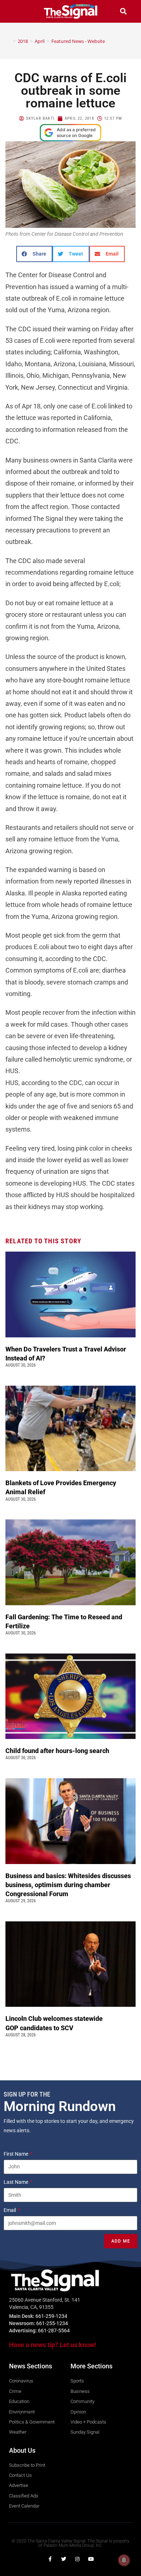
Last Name (16, 2182)
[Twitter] (64, 2559)
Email (10, 2210)
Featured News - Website (78, 41)
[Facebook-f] (50, 2559)
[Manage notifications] (124, 2560)
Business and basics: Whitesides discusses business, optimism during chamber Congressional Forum (68, 1885)
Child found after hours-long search (58, 1751)
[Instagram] (77, 2559)
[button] (18, 11)
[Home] (9, 41)
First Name (16, 2154)
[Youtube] (91, 2559)
